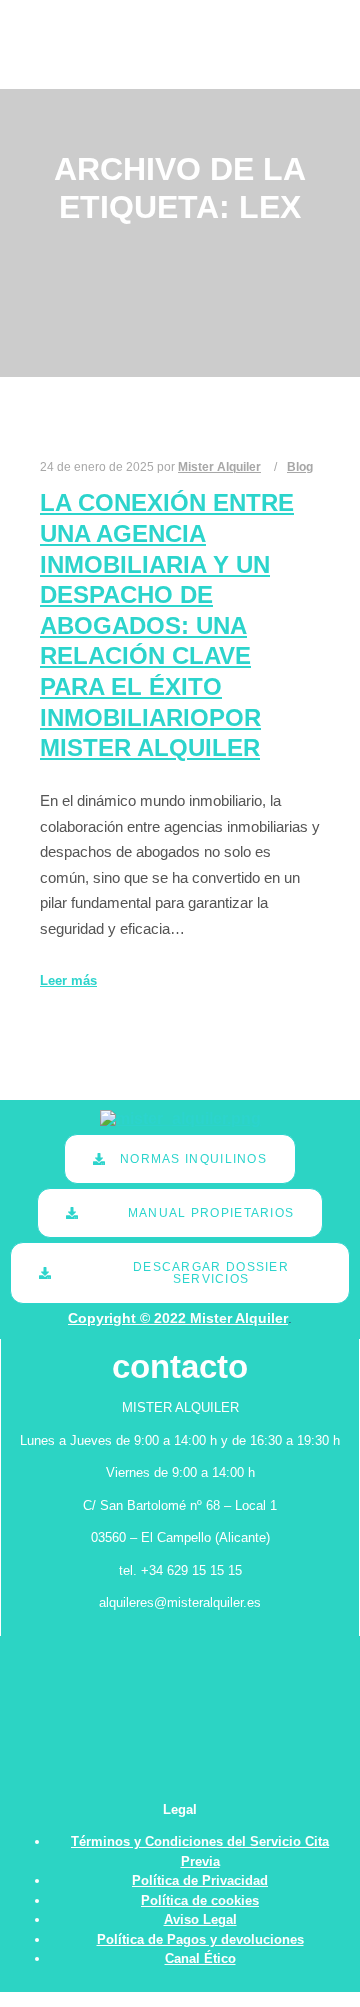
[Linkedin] (327, 45)
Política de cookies (200, 1900)
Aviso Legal (200, 1919)
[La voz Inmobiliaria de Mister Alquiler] (71, 44)
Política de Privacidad (200, 1880)
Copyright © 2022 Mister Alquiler (178, 1318)
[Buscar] (283, 22)
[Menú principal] (283, 67)
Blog (300, 466)
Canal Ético (200, 1958)
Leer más (68, 980)
